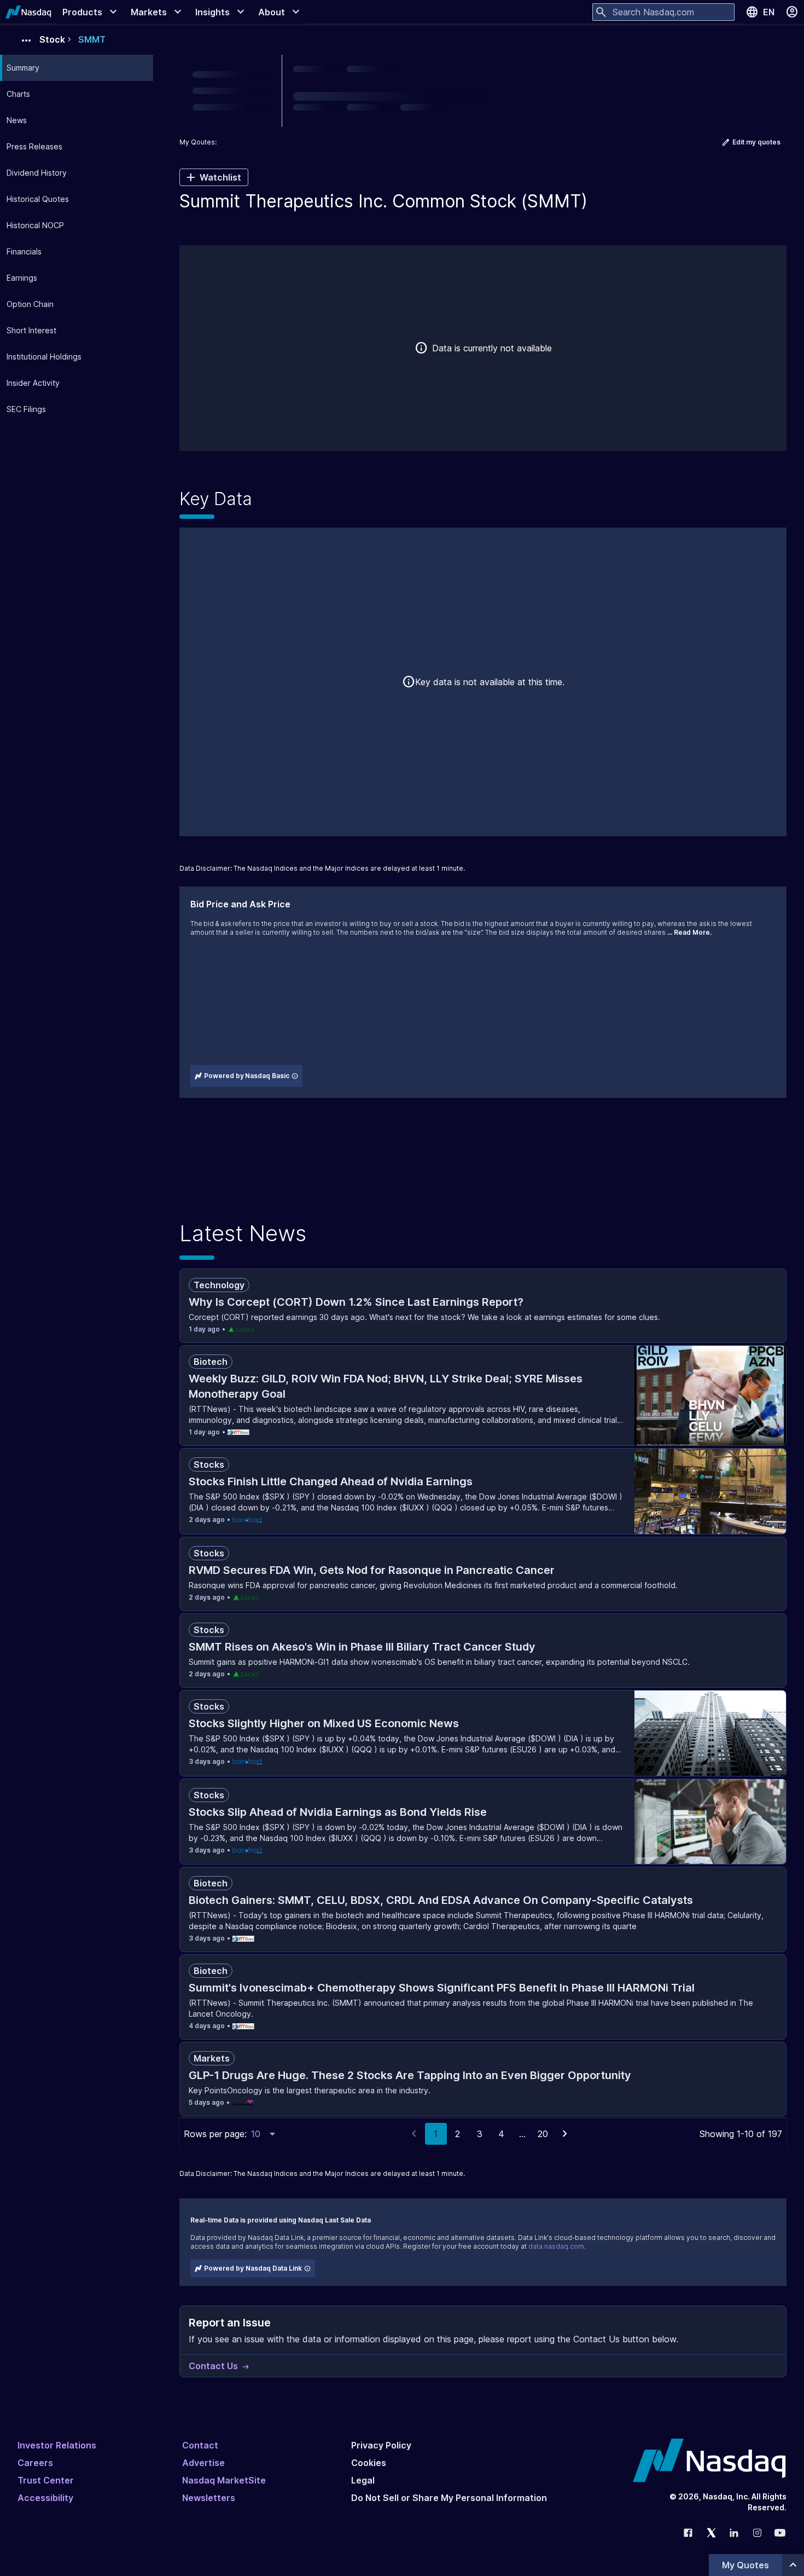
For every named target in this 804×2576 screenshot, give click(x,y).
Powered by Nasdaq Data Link (253, 2268)
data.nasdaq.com (556, 2246)
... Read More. (689, 932)
